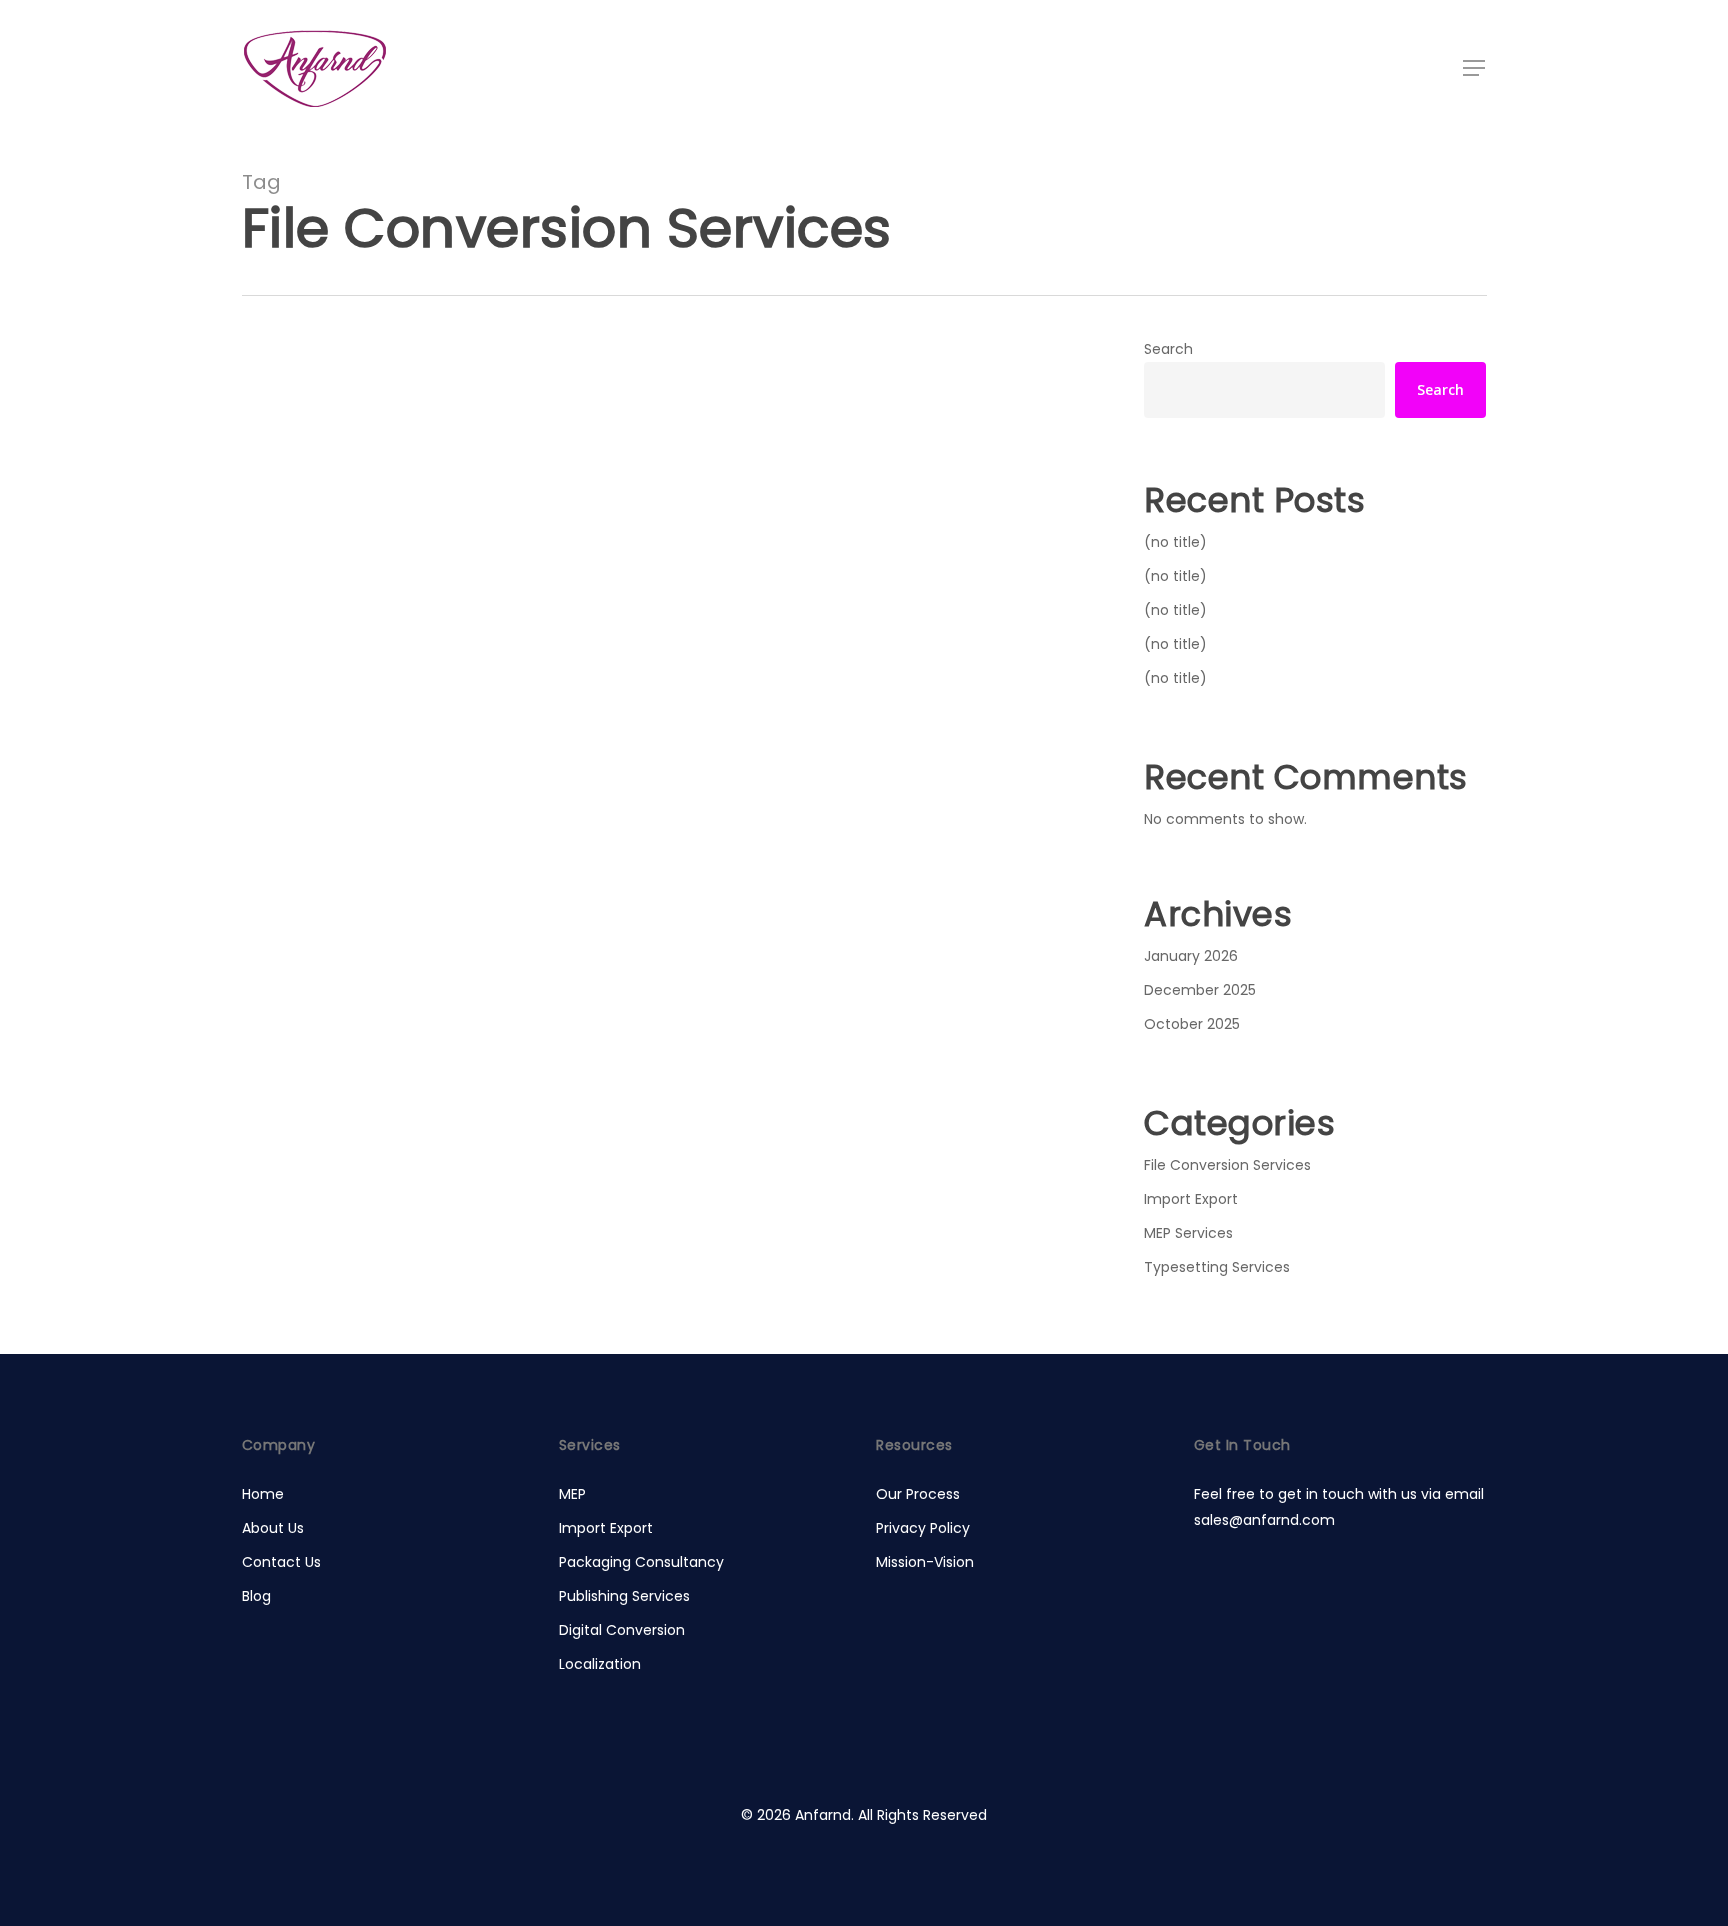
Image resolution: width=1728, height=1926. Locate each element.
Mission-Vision (925, 1562)
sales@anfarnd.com (1264, 1520)
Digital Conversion (622, 1630)
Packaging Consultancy (641, 1562)
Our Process (918, 1494)
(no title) (1175, 542)
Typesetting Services (1217, 1267)
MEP (572, 1494)
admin (345, 794)
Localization (600, 1664)
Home (263, 1494)
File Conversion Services (355, 660)
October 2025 (1192, 1024)
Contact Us (281, 1562)
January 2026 (1191, 956)
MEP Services (1188, 1233)
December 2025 (1200, 990)
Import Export (1191, 1199)
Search (1168, 349)
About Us (273, 1528)
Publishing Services (624, 1596)
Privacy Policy (923, 1528)
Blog (256, 1596)
